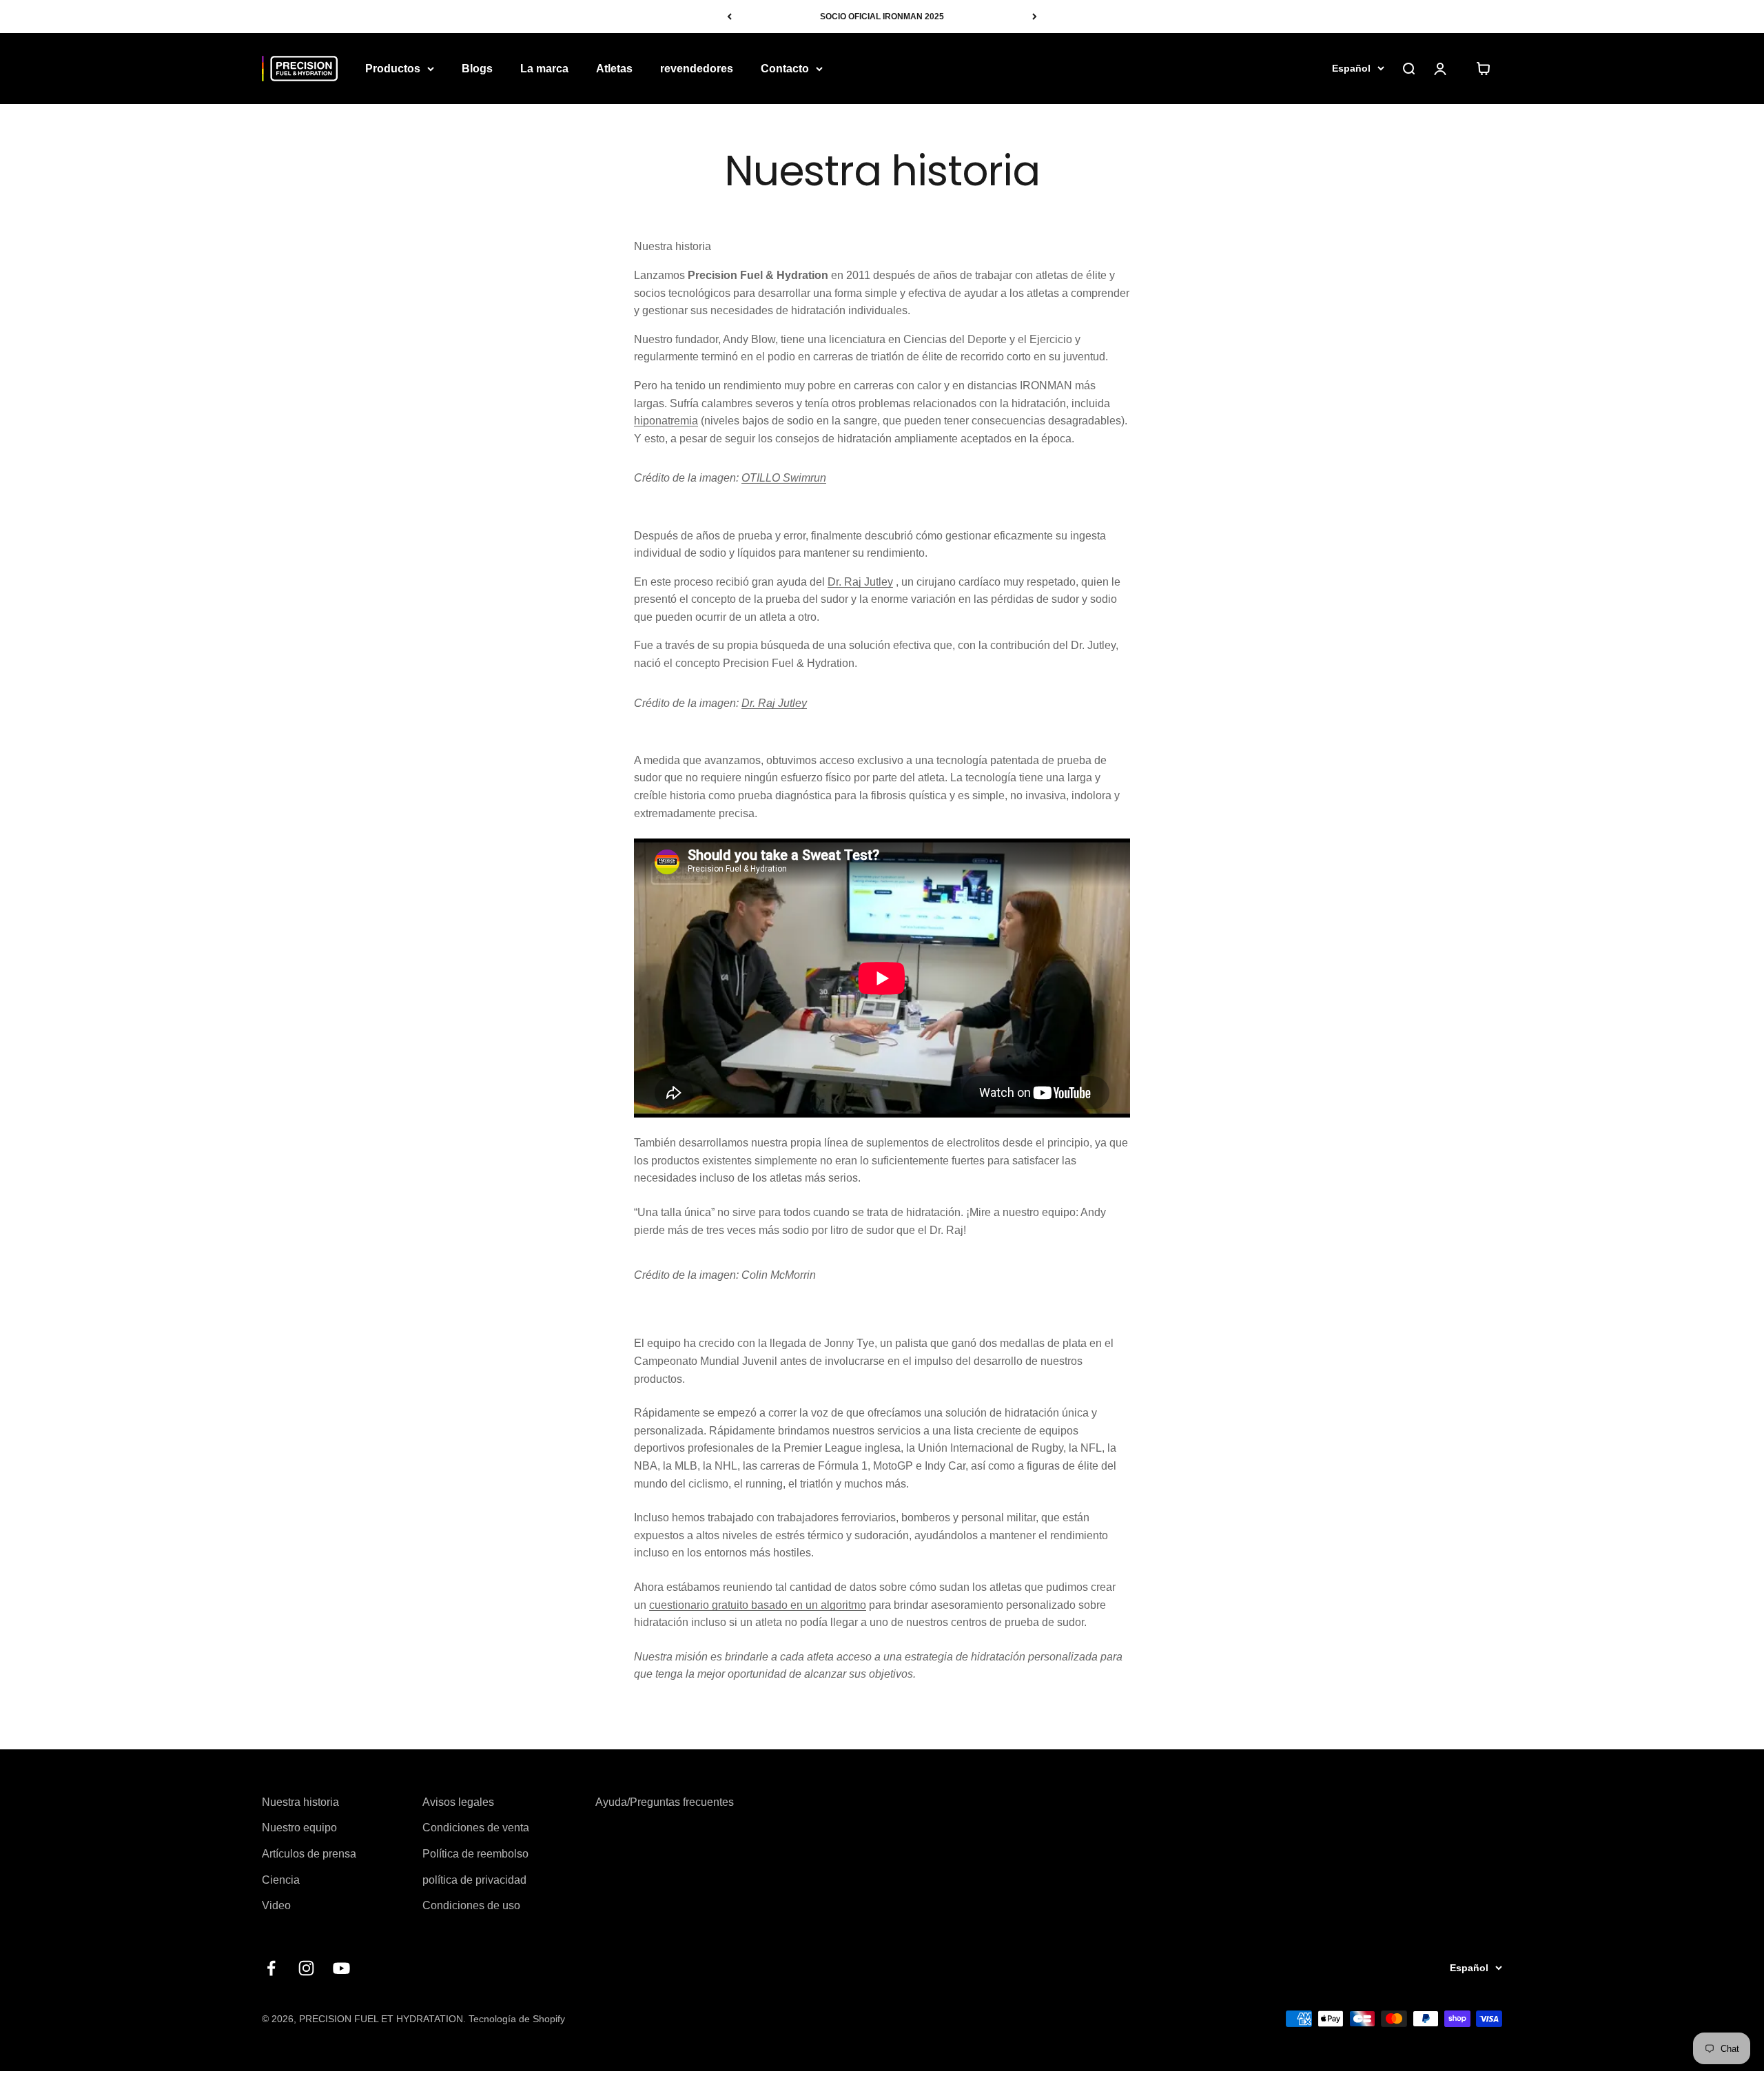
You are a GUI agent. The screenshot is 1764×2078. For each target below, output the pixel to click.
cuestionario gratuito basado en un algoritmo (758, 1605)
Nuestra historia (300, 1802)
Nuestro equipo (299, 1828)
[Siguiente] (1035, 17)
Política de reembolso (475, 1854)
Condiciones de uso (471, 1905)
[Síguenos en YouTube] (341, 1968)
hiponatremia (666, 421)
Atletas (614, 69)
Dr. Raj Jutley (860, 582)
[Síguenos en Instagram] (306, 1968)
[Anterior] (729, 17)
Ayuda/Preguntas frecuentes (665, 1802)
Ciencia (281, 1880)
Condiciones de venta (476, 1828)
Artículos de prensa (309, 1854)
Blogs (477, 69)
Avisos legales (458, 1802)
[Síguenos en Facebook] (271, 1968)
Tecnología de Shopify (517, 2019)
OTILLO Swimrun (784, 478)
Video (276, 1905)
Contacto (785, 69)
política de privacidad (474, 1880)
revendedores (697, 69)
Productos (393, 69)
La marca (544, 69)
